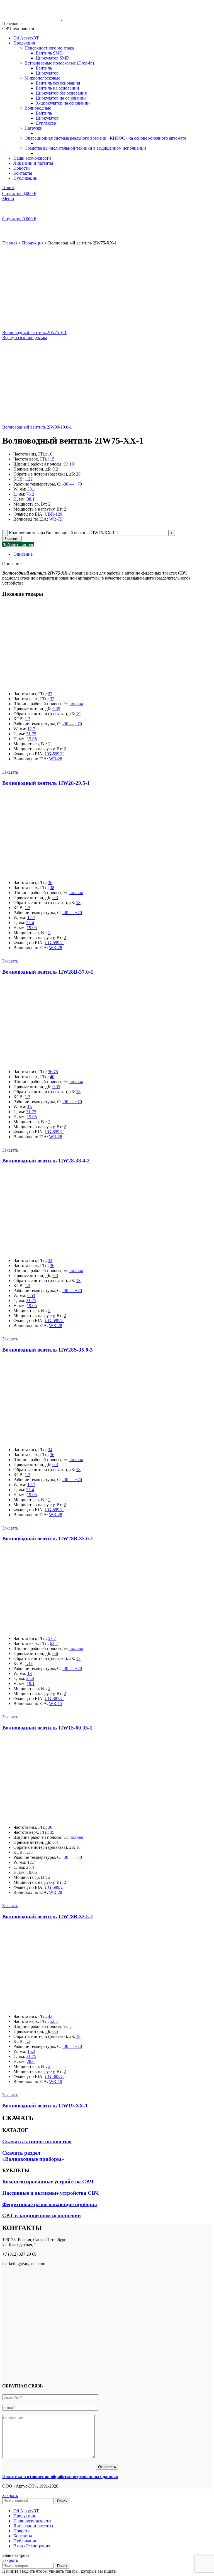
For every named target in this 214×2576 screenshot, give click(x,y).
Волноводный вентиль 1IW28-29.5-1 (46, 783)
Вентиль (44, 68)
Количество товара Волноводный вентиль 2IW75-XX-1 (62, 533)
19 (78, 714)
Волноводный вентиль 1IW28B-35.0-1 (48, 1539)
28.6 (31, 2061)
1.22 (29, 479)
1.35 (29, 1852)
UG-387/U (54, 1698)
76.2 (30, 494)
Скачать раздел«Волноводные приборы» (33, 2156)
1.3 (28, 719)
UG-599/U (54, 754)
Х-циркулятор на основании (63, 103)
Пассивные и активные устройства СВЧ (51, 2193)
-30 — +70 (72, 484)
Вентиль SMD (49, 53)
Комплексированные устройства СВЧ (48, 2182)
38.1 (31, 489)
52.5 (54, 2021)
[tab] (113, 554)
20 (78, 474)
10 (50, 454)
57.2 (52, 1638)
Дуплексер (46, 123)
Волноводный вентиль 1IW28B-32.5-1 (48, 1916)
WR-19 (56, 2081)
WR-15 (56, 1703)
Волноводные (38, 108)
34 (50, 1260)
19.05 (32, 739)
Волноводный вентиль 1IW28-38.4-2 (46, 1161)
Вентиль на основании (57, 88)
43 (50, 2016)
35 (52, 1832)
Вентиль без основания (58, 83)
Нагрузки (34, 128)
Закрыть (10, 2495)
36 (50, 883)
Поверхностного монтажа (49, 48)
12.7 (31, 729)
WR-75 (56, 519)
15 (52, 459)
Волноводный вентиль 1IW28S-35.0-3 (48, 1350)
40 (52, 1077)
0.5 (55, 2031)
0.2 (55, 469)
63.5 (54, 1643)
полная (76, 704)
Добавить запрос (18, 545)
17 (78, 1658)
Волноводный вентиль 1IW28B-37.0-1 (48, 972)
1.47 (29, 1663)
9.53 (31, 1296)
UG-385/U (54, 2076)
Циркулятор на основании (61, 98)
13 (30, 1107)
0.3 (55, 898)
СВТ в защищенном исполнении (42, 2215)
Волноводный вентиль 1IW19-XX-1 (45, 2106)
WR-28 (56, 759)
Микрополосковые (42, 78)
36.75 (53, 1072)
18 (78, 903)
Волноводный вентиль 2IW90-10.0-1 (37, 427)
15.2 (31, 2051)
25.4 (30, 923)
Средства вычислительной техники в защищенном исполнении (85, 148)
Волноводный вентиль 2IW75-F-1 (34, 332)
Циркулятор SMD (53, 58)
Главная (10, 243)
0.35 (56, 709)
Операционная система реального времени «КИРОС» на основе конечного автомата (105, 138)
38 (52, 888)
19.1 (31, 1683)
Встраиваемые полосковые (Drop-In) (59, 63)
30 (50, 1827)
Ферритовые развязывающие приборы (50, 2204)
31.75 (31, 734)
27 (50, 694)
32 (52, 699)
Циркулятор (47, 73)
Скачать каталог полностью (37, 2141)
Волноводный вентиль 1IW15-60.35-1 (47, 1728)
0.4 (55, 1842)
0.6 (55, 1653)
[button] (10, 772)
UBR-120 (53, 514)
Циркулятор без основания (61, 93)
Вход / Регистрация (32, 2546)
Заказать (12, 539)
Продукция (33, 243)
